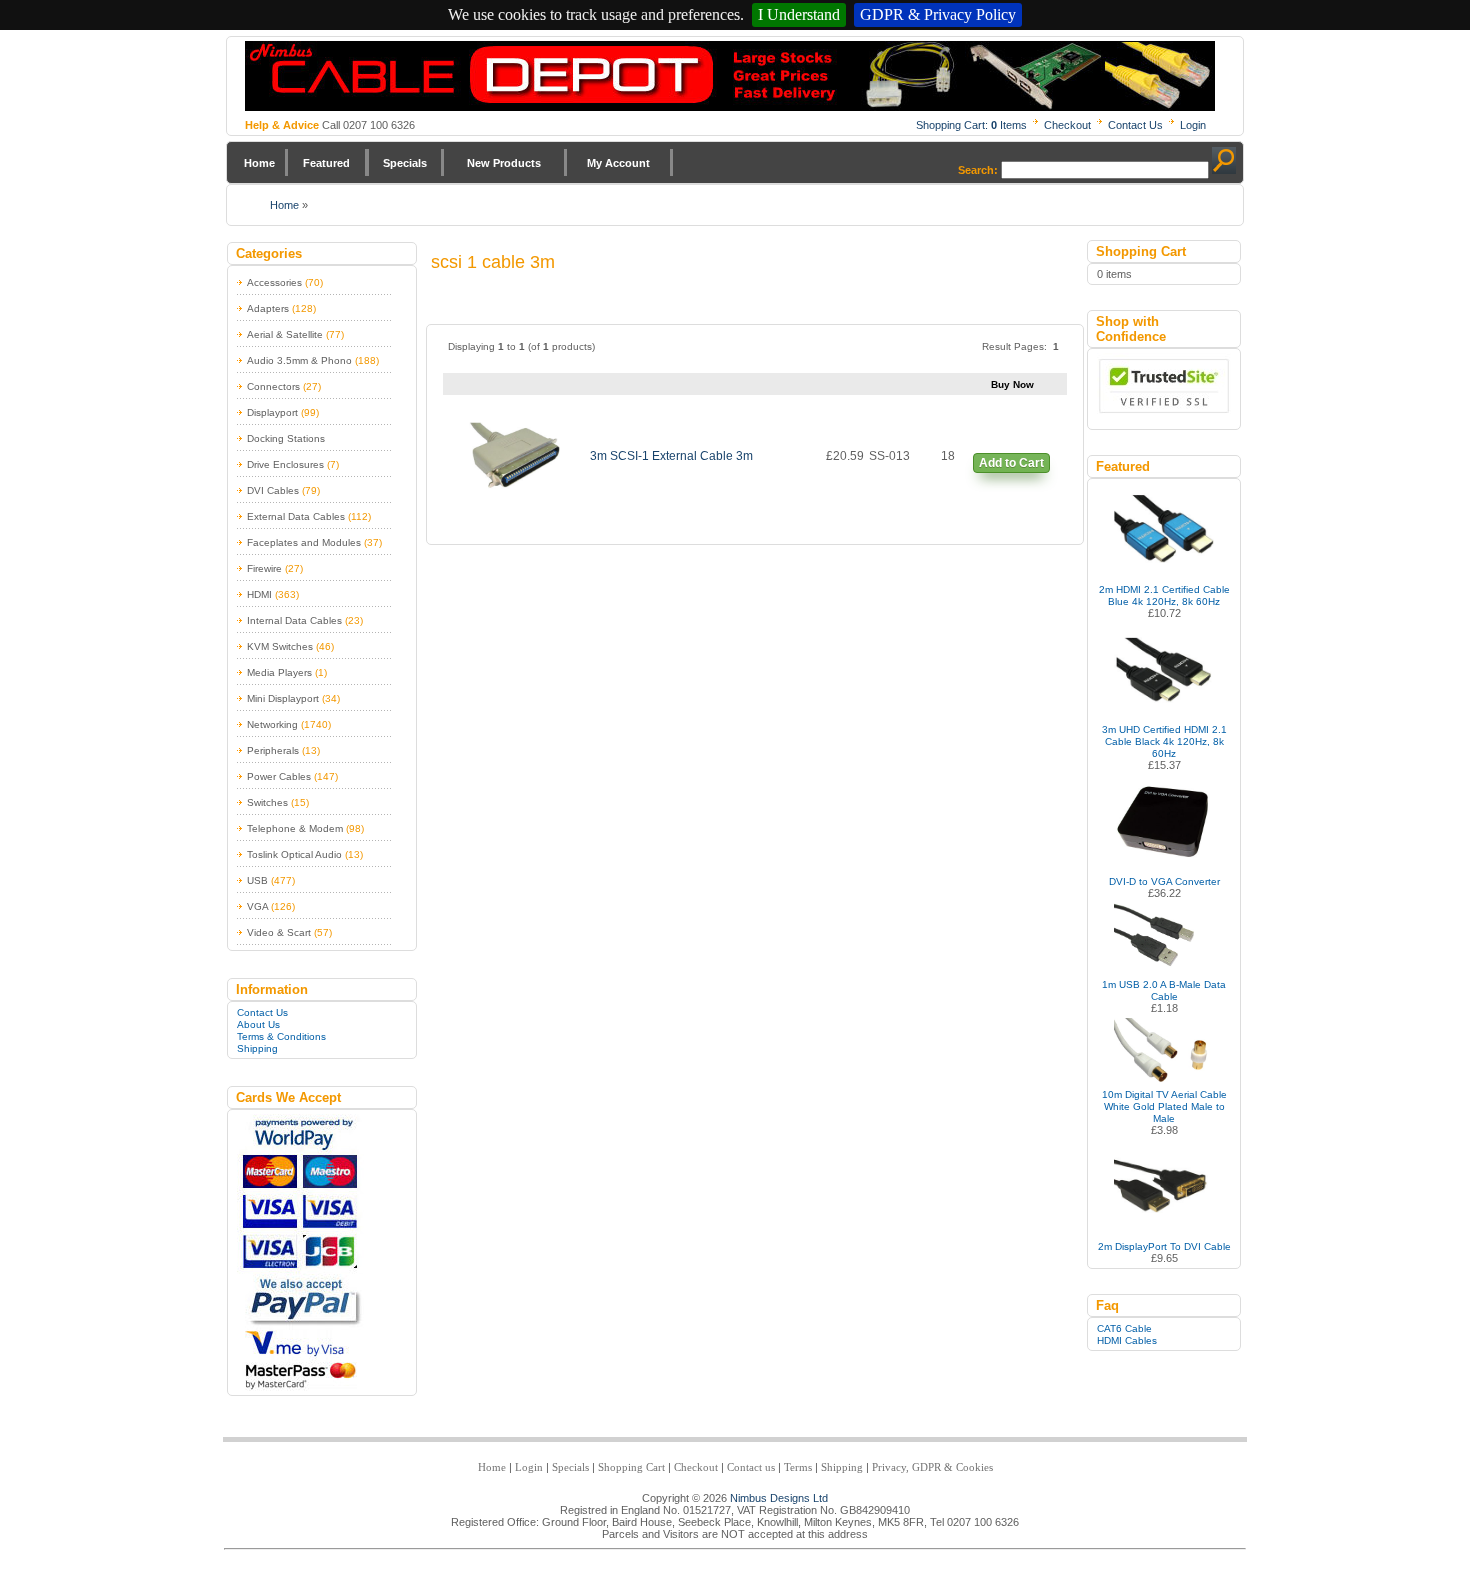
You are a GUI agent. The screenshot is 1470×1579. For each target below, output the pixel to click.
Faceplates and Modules (304, 542)
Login (1193, 125)
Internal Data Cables (294, 620)
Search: (978, 170)
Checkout (1067, 125)
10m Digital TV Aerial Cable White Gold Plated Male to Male (1164, 1106)
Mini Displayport (283, 698)
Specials (405, 163)
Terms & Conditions (281, 1036)
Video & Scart (279, 932)
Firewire (264, 568)
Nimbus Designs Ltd (779, 1498)
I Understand (799, 14)
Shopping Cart (631, 1467)
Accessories (274, 282)
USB (257, 880)
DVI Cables (273, 490)
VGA (257, 906)
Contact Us (1135, 125)
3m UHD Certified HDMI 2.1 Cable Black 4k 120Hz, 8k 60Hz (1164, 741)
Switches (267, 802)
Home (259, 163)
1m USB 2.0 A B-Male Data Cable (1164, 990)
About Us (258, 1024)
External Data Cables (296, 516)
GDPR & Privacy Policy (938, 14)
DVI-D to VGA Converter (1164, 881)
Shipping (257, 1048)
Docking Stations (286, 438)
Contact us (751, 1467)
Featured (326, 163)
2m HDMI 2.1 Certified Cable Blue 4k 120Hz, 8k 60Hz (1164, 595)
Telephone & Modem (295, 828)
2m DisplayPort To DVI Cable (1164, 1246)
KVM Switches (280, 646)
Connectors (273, 386)
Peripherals (273, 750)
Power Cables (279, 776)
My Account (618, 163)
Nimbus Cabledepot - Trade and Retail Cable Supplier (730, 76)
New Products (504, 163)
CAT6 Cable (1124, 1328)
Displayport (272, 412)
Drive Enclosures (285, 464)
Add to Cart (1011, 463)
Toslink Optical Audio (294, 854)
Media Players (279, 672)
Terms (798, 1467)
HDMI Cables (1127, 1340)
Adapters (268, 308)
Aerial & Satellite (285, 334)
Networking (272, 724)
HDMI (259, 594)
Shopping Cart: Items (971, 125)
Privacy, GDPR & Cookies (932, 1467)
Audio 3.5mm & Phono (299, 360)
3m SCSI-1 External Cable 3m (671, 456)
